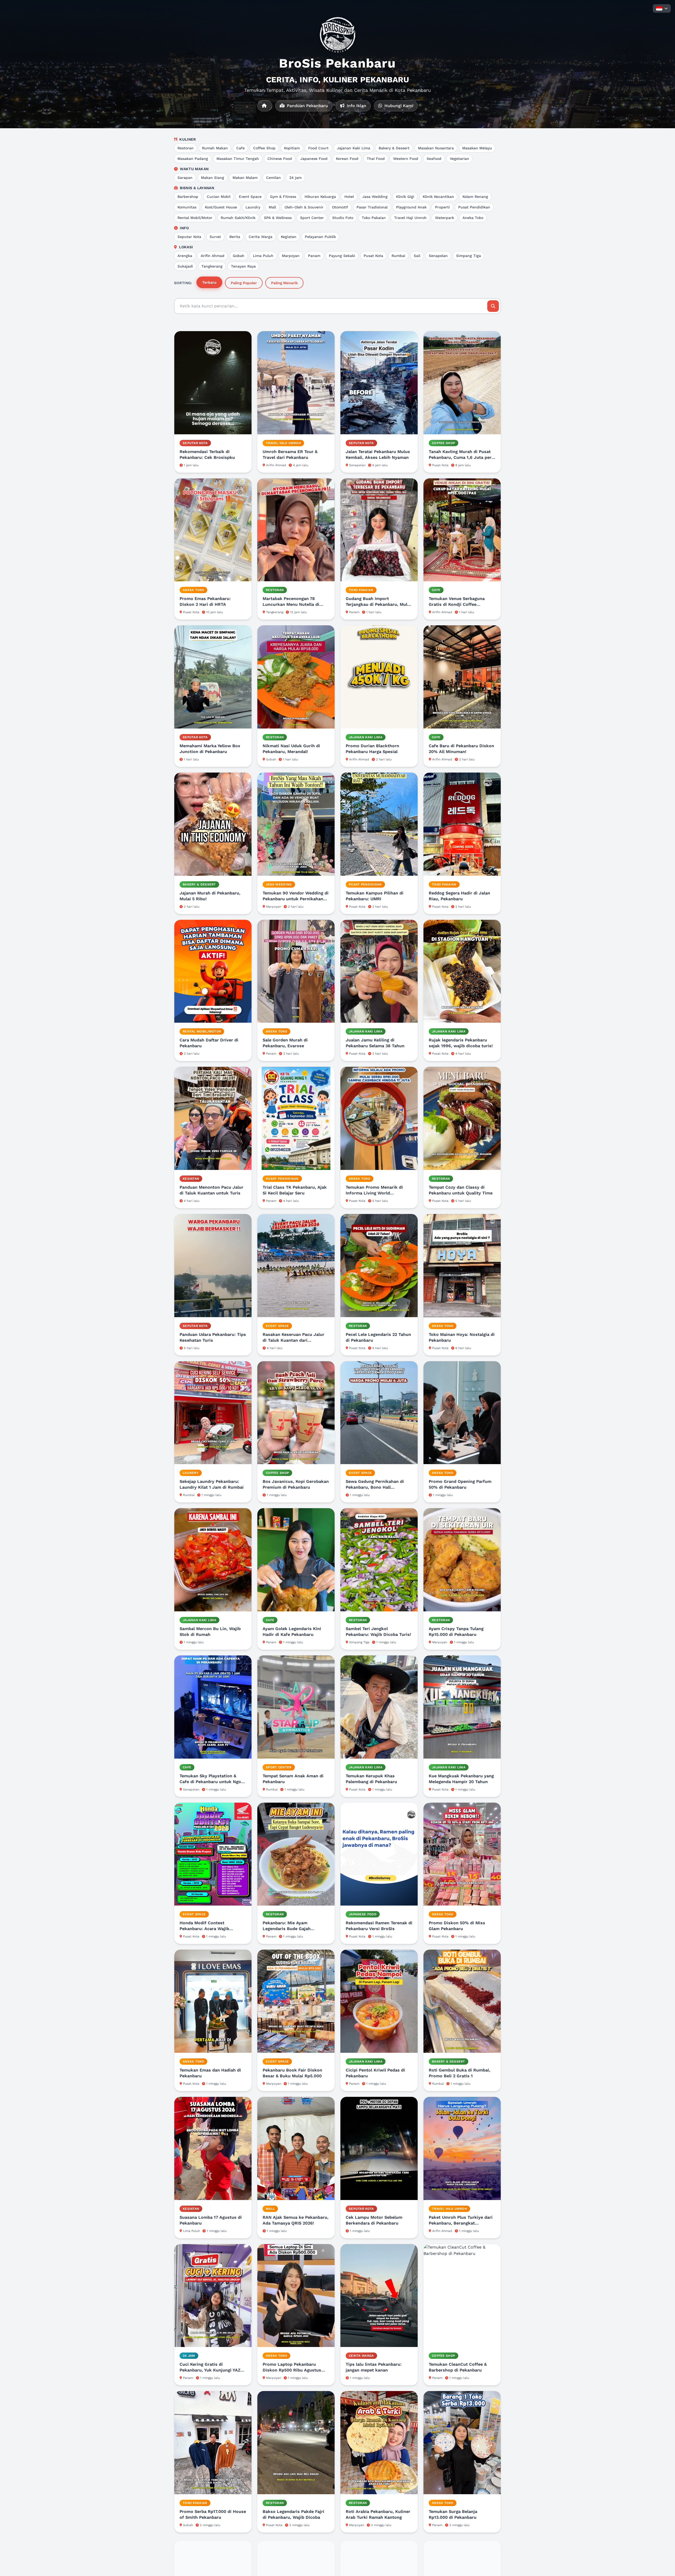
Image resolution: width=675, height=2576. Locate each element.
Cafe (240, 148)
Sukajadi (185, 266)
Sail (417, 256)
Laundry (253, 207)
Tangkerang (212, 266)
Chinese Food (280, 159)
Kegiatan (289, 237)
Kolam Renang (475, 197)
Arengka (185, 256)
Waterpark (445, 218)
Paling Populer (244, 283)
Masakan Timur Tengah (238, 159)
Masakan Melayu (477, 148)
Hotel (349, 197)
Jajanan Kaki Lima (354, 148)
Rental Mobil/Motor (195, 218)
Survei (215, 237)
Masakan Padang (193, 159)
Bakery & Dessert (394, 148)
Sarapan (185, 178)
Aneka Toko (473, 218)
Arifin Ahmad (213, 256)
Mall (272, 207)
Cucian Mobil (219, 197)
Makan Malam (245, 178)
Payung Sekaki (342, 256)
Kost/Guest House (221, 207)
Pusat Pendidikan (474, 207)
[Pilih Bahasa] (662, 8)
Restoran (185, 148)
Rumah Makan (215, 148)
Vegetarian (459, 159)
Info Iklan (356, 106)
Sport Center (312, 218)
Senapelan (438, 256)
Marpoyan (291, 256)
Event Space (250, 197)
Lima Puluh (263, 256)
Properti (442, 207)
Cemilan (273, 178)
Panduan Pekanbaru (307, 106)
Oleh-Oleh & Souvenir (304, 207)
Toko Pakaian (374, 218)
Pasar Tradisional (372, 207)
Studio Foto (343, 218)
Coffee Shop (264, 148)
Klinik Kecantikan (438, 197)
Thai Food (376, 159)
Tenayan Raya (243, 266)
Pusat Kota (373, 256)
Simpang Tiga (469, 256)
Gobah (239, 256)
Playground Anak (411, 207)
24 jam (295, 178)
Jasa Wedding (375, 197)
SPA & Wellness (278, 218)
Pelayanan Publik (320, 237)
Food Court (318, 148)
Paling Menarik (284, 283)
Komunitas (187, 207)
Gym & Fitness (283, 197)
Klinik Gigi (405, 197)
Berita (235, 237)
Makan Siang (213, 178)
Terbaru (209, 282)
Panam (314, 256)
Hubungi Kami (398, 106)
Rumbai (398, 256)
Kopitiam (292, 148)
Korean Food (347, 159)
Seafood (434, 159)
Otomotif (340, 207)
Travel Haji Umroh (410, 218)
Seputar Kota (189, 237)
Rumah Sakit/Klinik (238, 218)
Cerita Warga (261, 237)
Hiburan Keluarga (320, 197)
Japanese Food (314, 159)
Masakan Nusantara (436, 148)
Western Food (406, 159)
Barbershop (188, 197)
